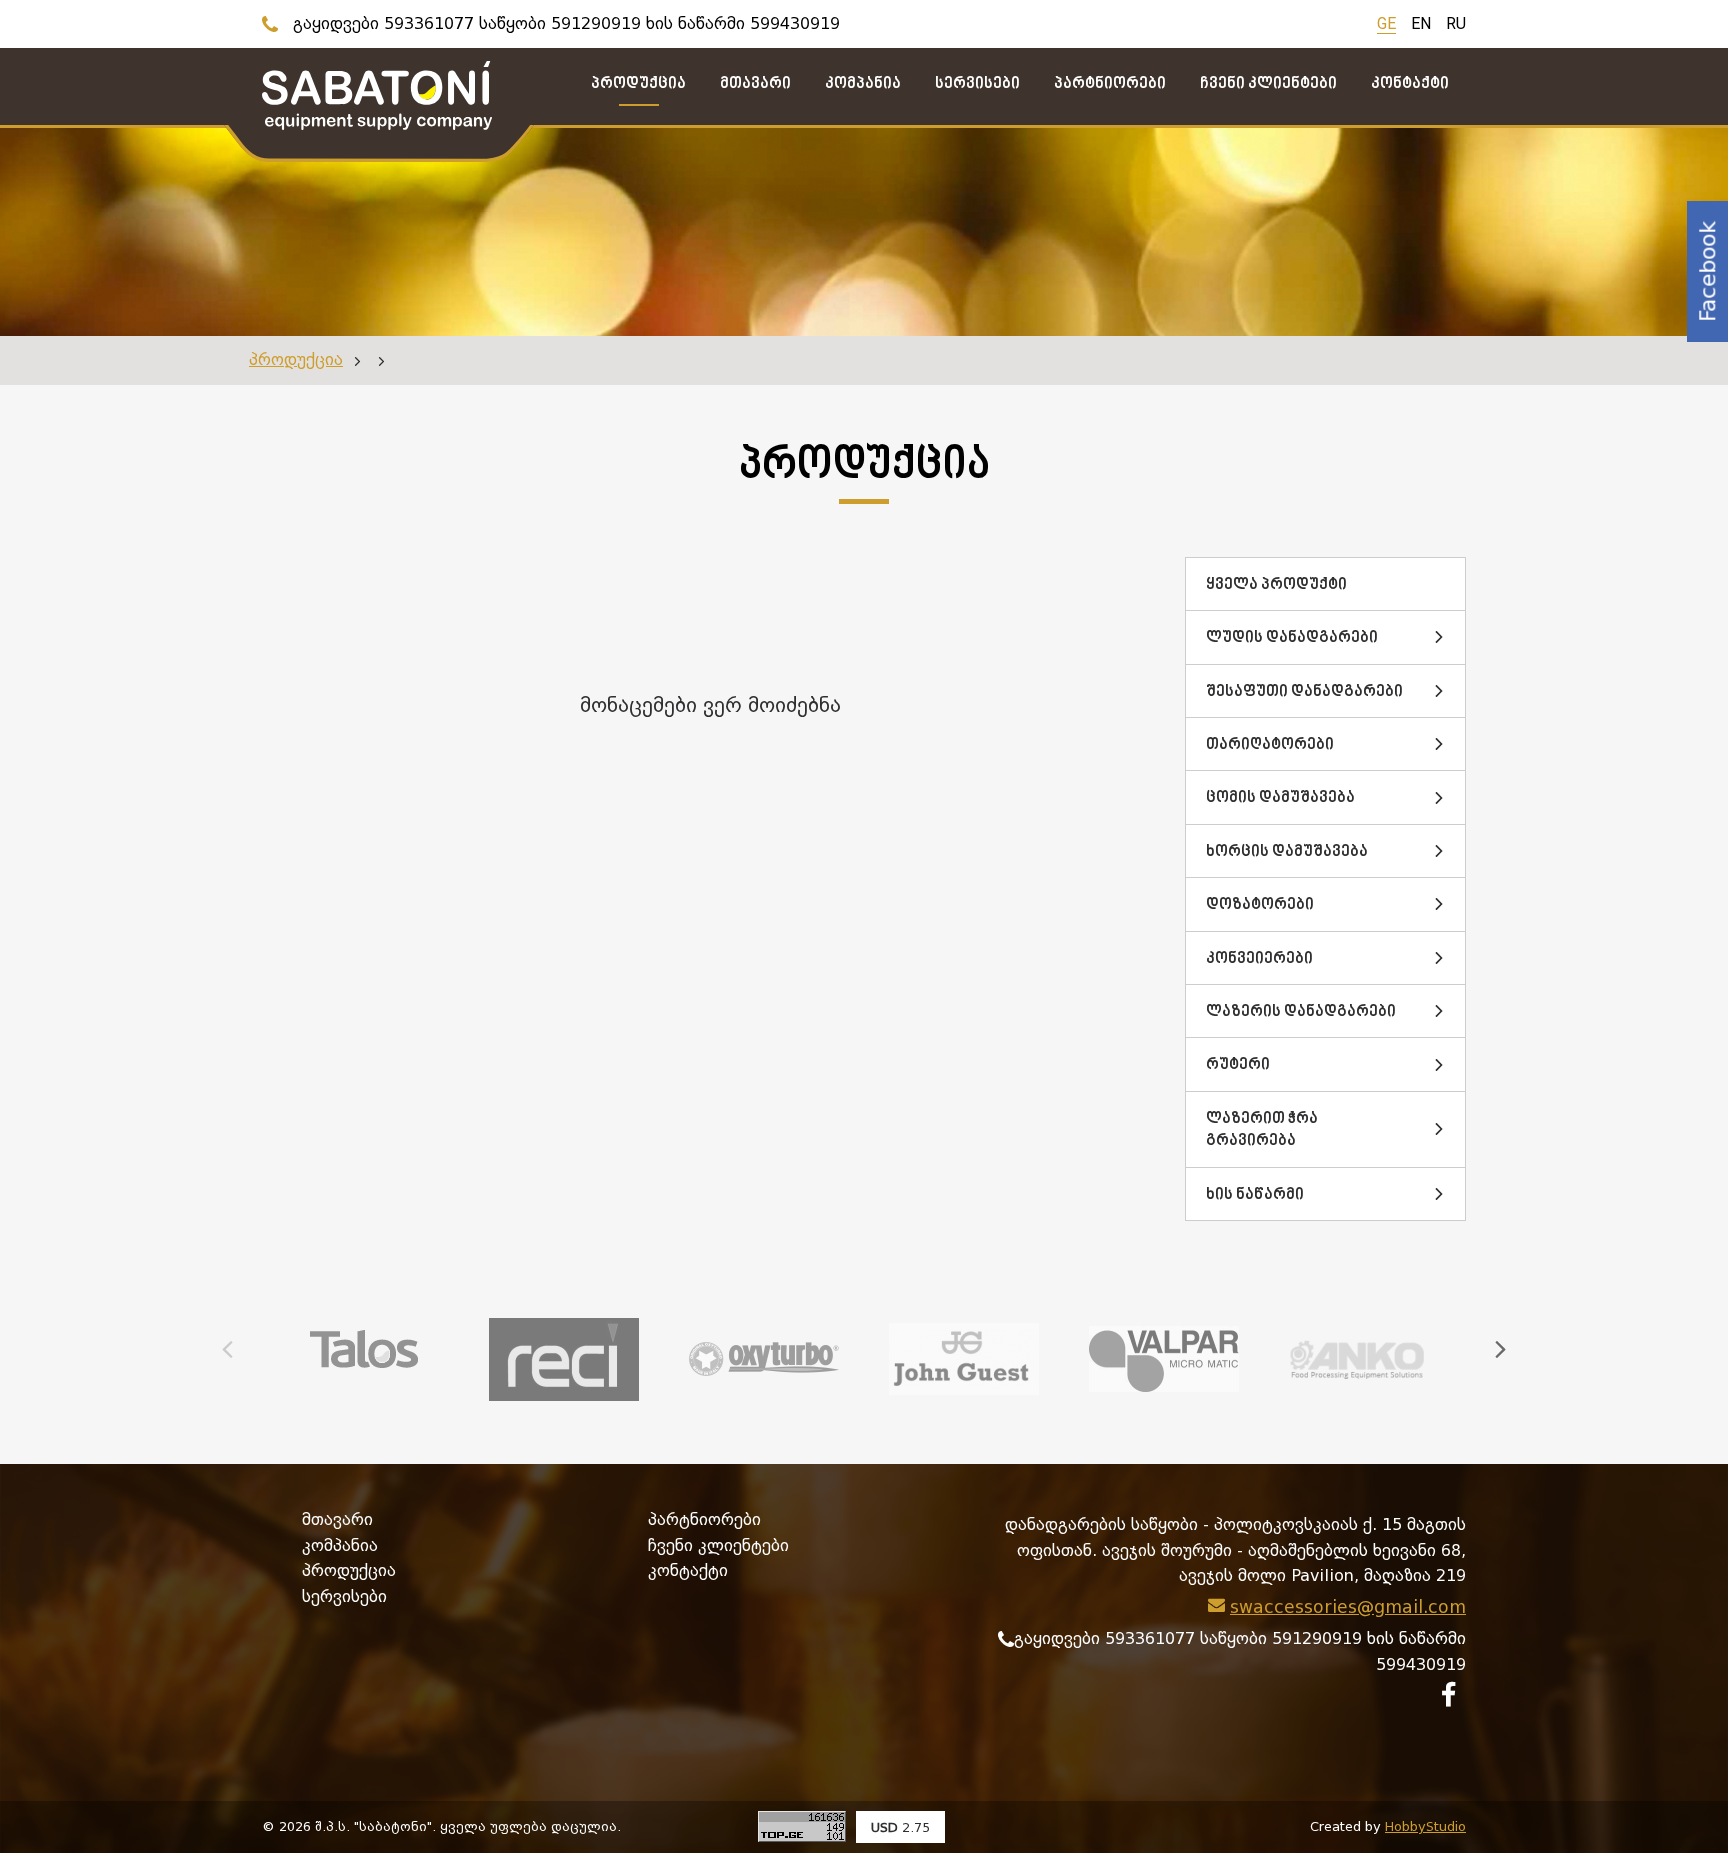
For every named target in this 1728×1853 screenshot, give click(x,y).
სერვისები (344, 1596)
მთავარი (337, 1519)
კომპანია (340, 1545)
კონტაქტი (688, 1570)
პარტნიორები (704, 1519)
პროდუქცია (296, 359)
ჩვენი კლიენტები (718, 1545)
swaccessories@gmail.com (1348, 1607)
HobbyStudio (1425, 1826)
